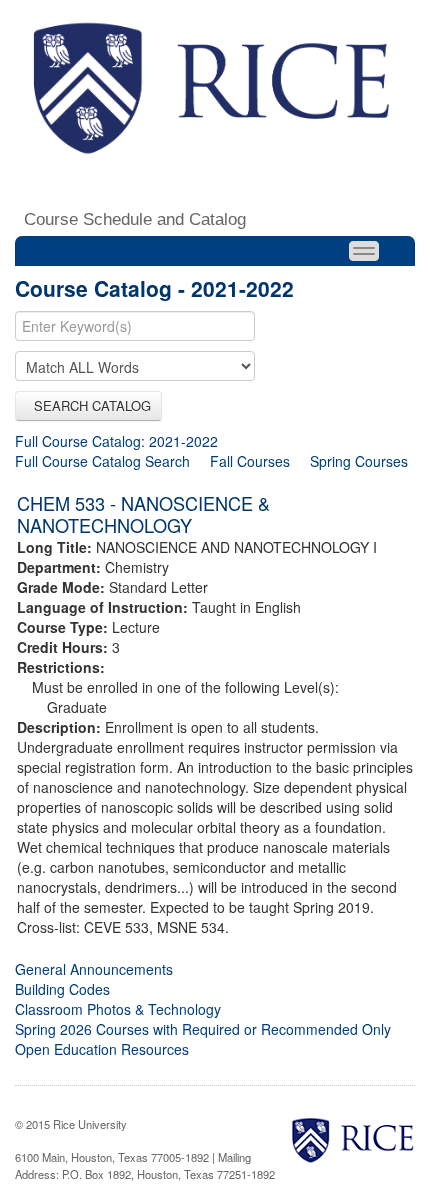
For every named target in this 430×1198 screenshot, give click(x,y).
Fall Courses (250, 461)
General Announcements (94, 969)
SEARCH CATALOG (88, 405)
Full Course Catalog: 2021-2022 (116, 441)
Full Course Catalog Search (102, 461)
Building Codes (62, 989)
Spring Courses (359, 461)
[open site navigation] (364, 251)
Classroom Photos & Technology (118, 1009)
